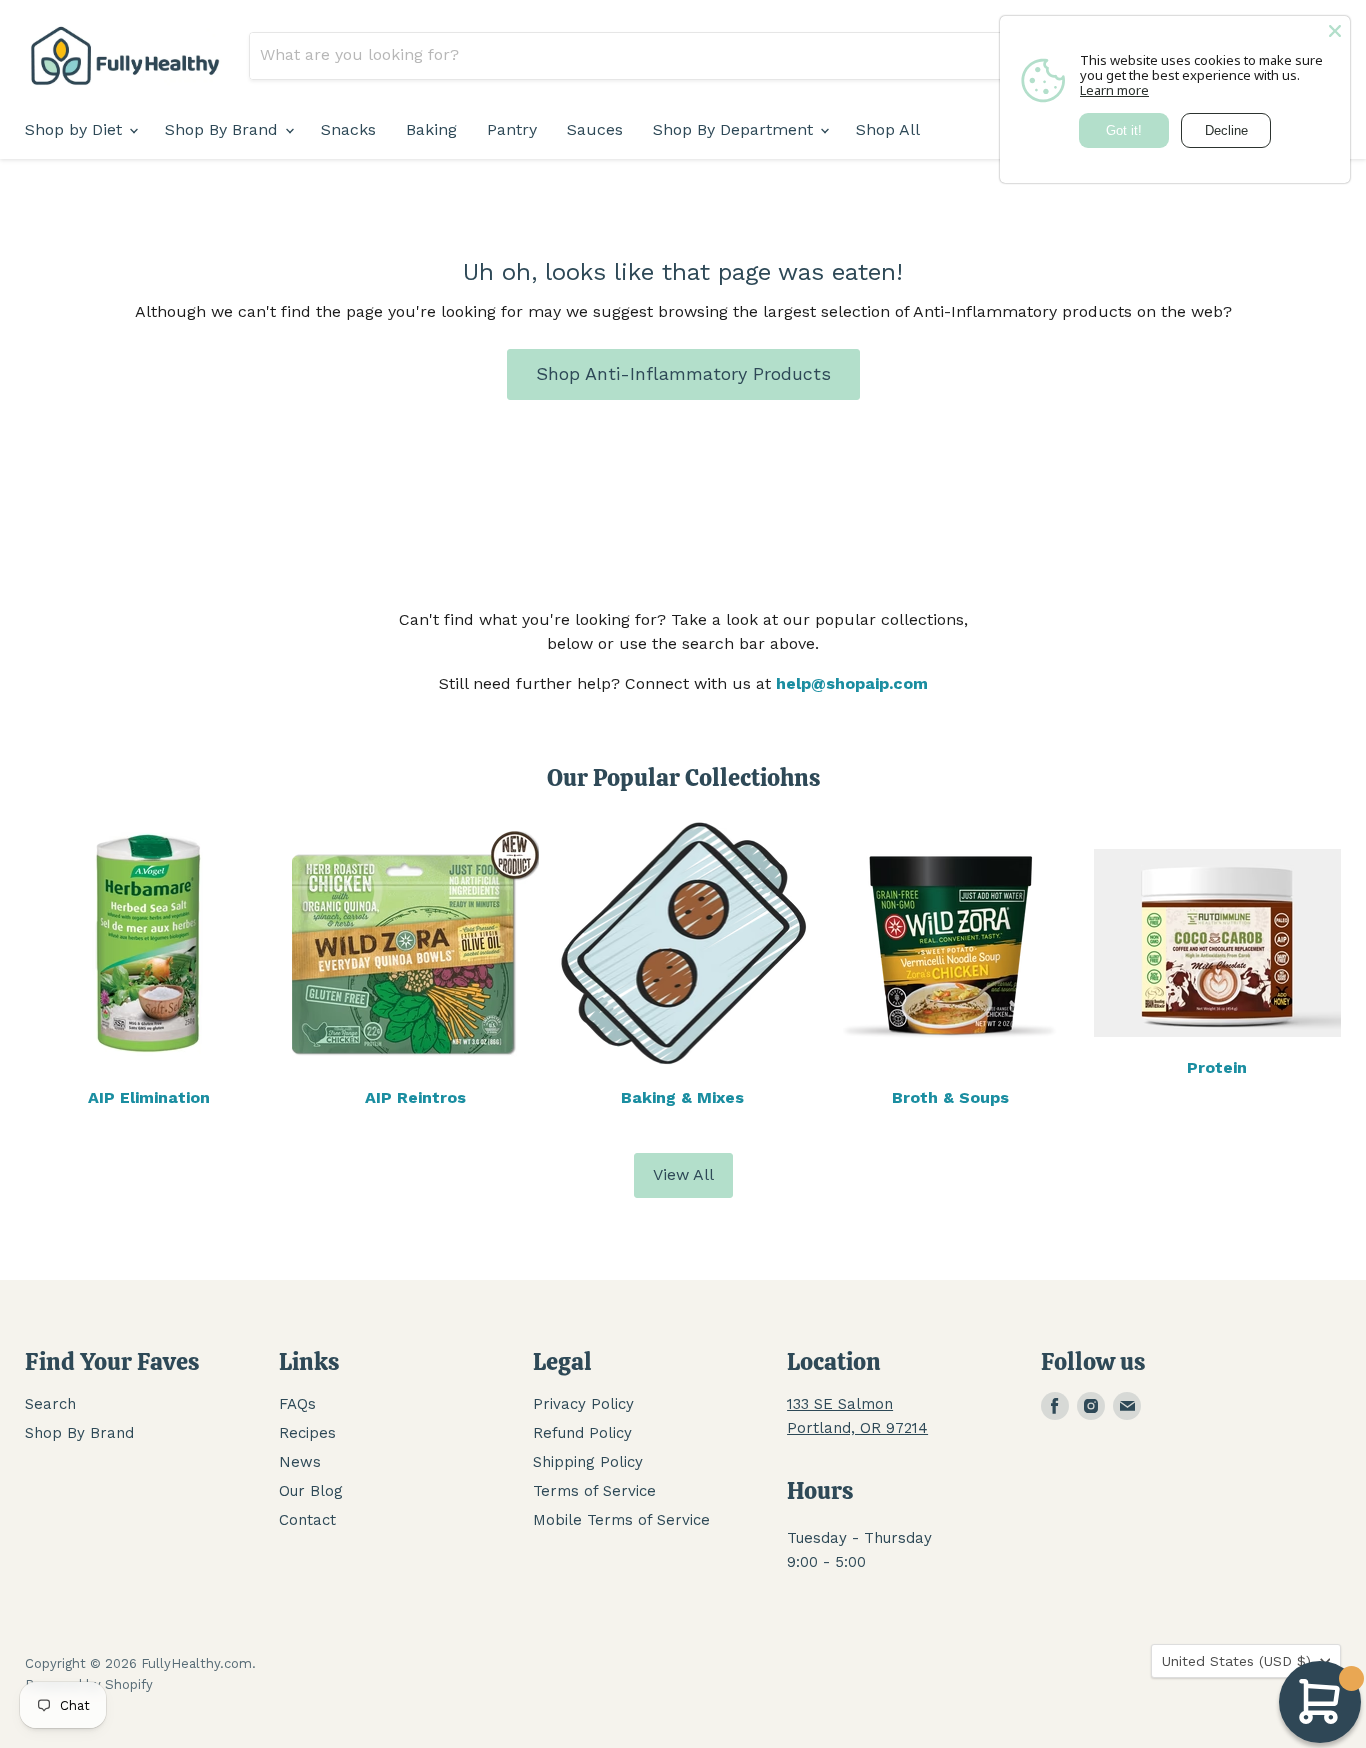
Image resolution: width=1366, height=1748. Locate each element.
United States (1236, 1661)
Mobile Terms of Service (621, 1520)
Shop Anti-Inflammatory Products (683, 373)
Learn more (1114, 90)
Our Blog (311, 1491)
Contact (307, 1520)
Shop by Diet (76, 129)
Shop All (888, 129)
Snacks (348, 129)
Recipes (307, 1433)
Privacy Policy (583, 1404)
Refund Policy (582, 1433)
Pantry (512, 129)
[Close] (1335, 31)
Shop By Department (735, 129)
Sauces (595, 129)
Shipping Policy (588, 1462)
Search (50, 1404)
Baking (431, 129)
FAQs (297, 1404)
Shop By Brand (224, 129)
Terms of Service (594, 1491)
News (300, 1462)
